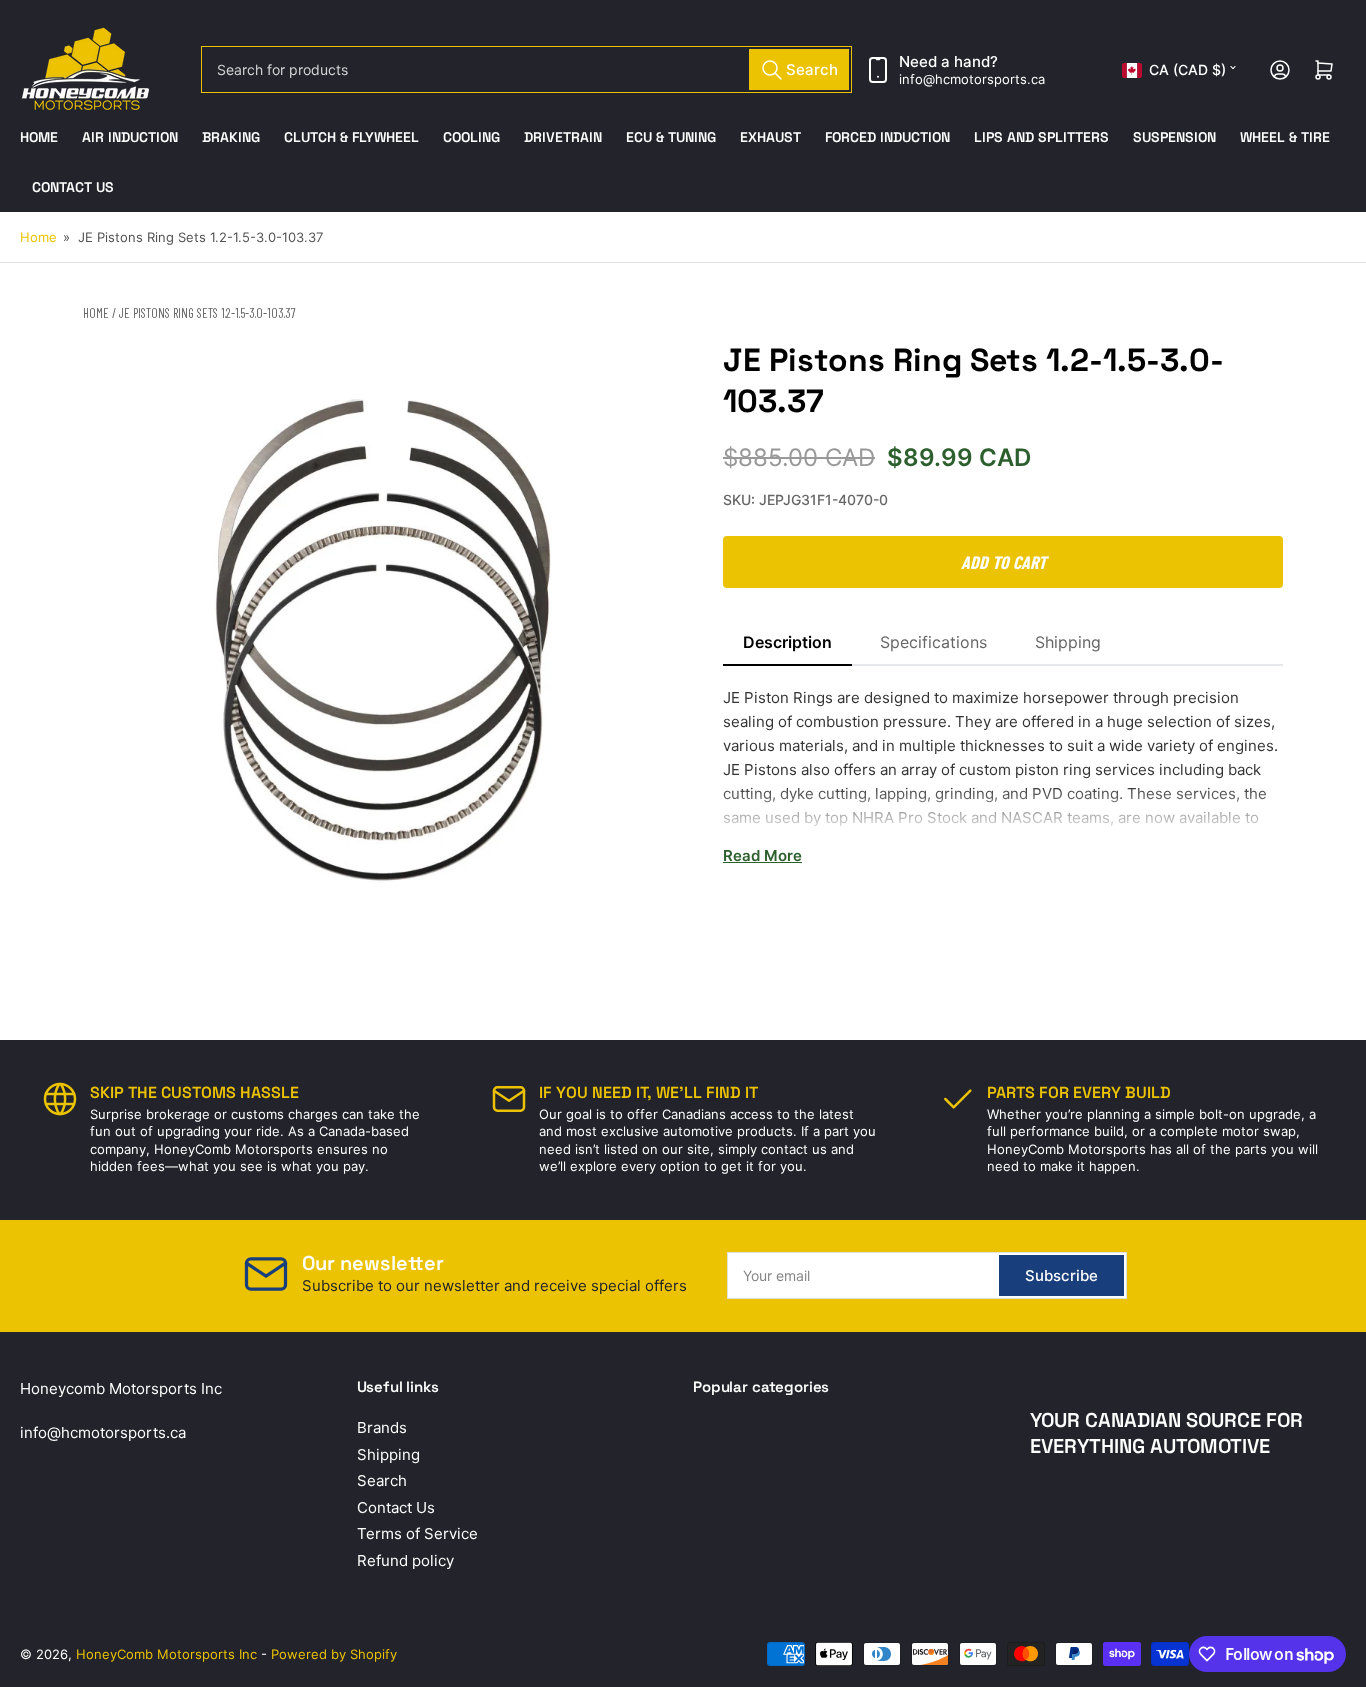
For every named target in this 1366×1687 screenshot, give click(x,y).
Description (787, 642)
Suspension (1174, 137)
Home (39, 137)
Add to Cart (1003, 562)
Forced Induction (887, 137)
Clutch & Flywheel (351, 137)
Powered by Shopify (334, 1654)
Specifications (933, 642)
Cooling (471, 137)
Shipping (1068, 642)
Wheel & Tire (1285, 137)
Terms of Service (417, 1533)
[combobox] (527, 69)
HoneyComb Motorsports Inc (166, 1654)
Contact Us (73, 187)
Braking (231, 137)
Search (382, 1480)
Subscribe (1061, 1275)
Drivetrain (563, 137)
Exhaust (770, 137)
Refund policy (405, 1560)
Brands (382, 1427)
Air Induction (130, 137)
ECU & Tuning (671, 137)
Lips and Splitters (1041, 137)
